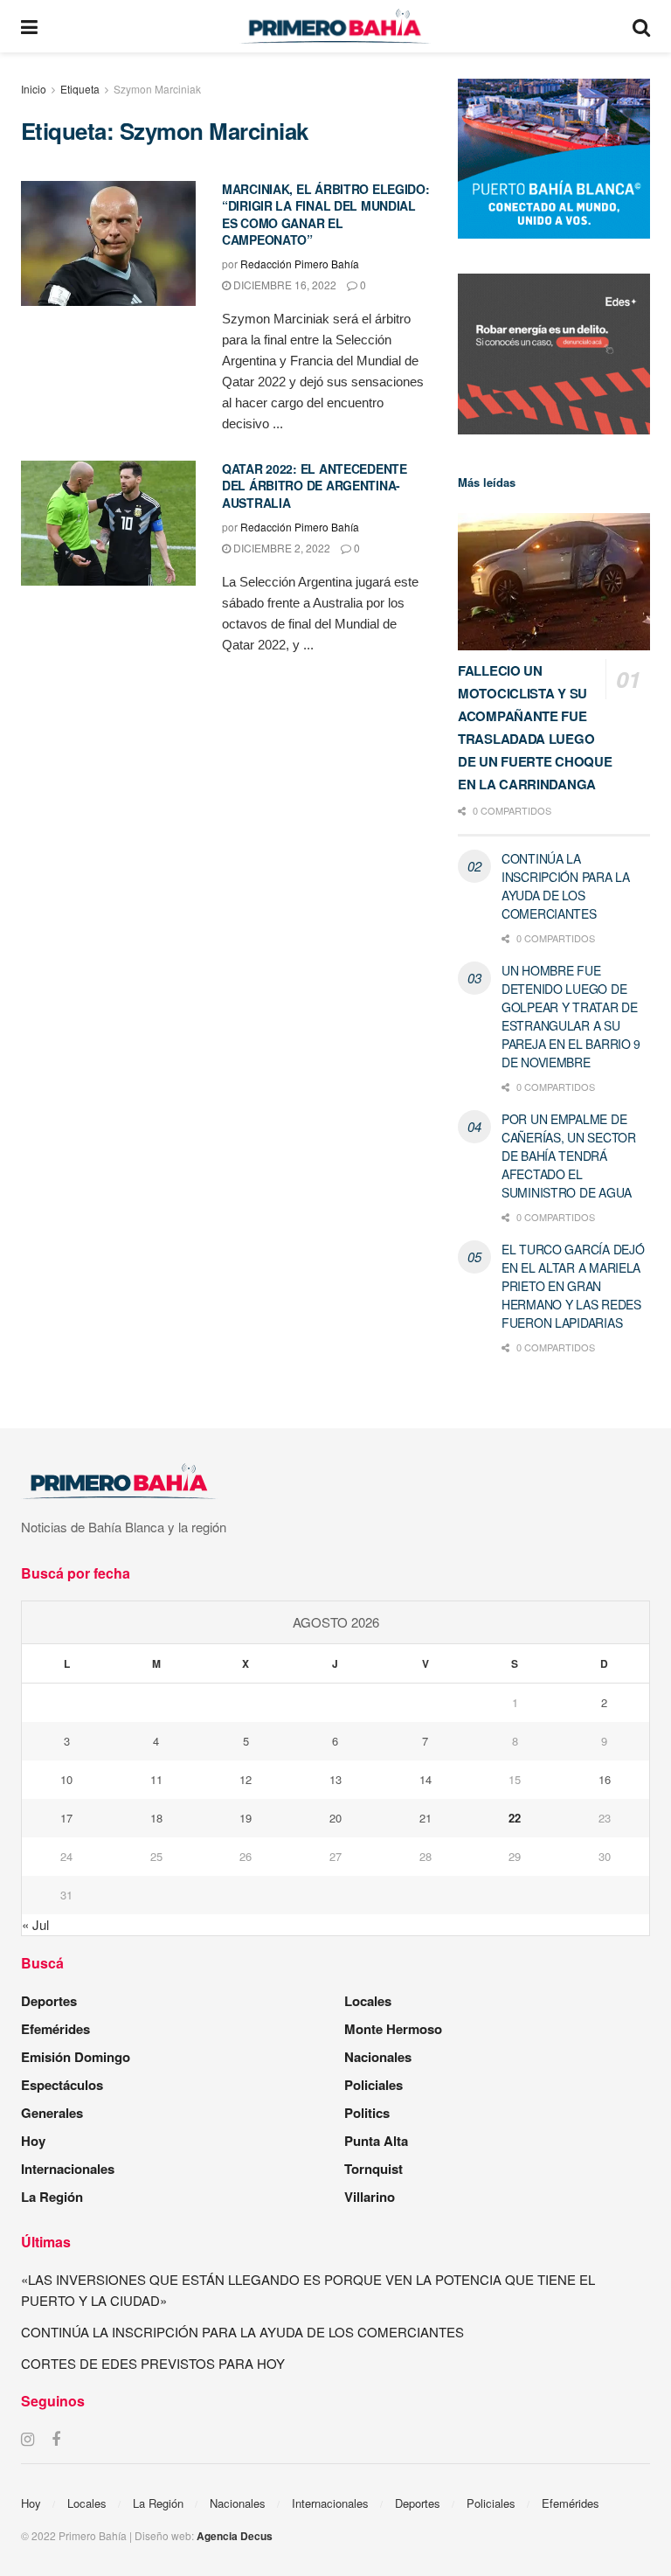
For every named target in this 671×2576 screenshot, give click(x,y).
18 (156, 1818)
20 (335, 1818)
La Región (52, 2197)
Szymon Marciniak (157, 89)
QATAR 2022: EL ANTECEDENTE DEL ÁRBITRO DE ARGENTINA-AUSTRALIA (315, 486)
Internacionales (68, 2169)
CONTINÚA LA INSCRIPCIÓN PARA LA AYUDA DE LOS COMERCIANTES (566, 886)
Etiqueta (80, 89)
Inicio (34, 89)
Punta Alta (376, 2141)
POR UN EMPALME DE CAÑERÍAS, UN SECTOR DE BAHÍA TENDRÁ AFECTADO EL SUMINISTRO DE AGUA (569, 1156)
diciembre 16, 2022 (284, 285)
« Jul (35, 1924)
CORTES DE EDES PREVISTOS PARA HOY (153, 2363)
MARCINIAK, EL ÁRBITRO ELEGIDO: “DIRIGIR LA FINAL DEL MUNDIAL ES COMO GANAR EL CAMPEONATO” (326, 215)
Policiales (374, 2085)
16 (605, 1779)
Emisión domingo (76, 2057)
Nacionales (378, 2057)
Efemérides (55, 2029)
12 (246, 1779)
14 (425, 1779)
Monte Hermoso (393, 2029)
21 (425, 1818)
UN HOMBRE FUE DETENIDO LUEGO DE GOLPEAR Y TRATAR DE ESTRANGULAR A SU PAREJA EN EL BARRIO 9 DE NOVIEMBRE (571, 1016)
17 (66, 1818)
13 (335, 1779)
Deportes (49, 2001)
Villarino (370, 2197)
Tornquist (374, 2169)
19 (246, 1818)
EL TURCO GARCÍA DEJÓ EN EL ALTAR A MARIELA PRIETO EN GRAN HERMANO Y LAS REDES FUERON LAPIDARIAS (573, 1286)
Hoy (33, 2141)
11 (156, 1779)
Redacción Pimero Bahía (300, 264)
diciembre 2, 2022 (280, 548)
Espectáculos (62, 2085)
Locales (368, 2001)
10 (66, 1779)
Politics (367, 2113)
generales (52, 2113)
